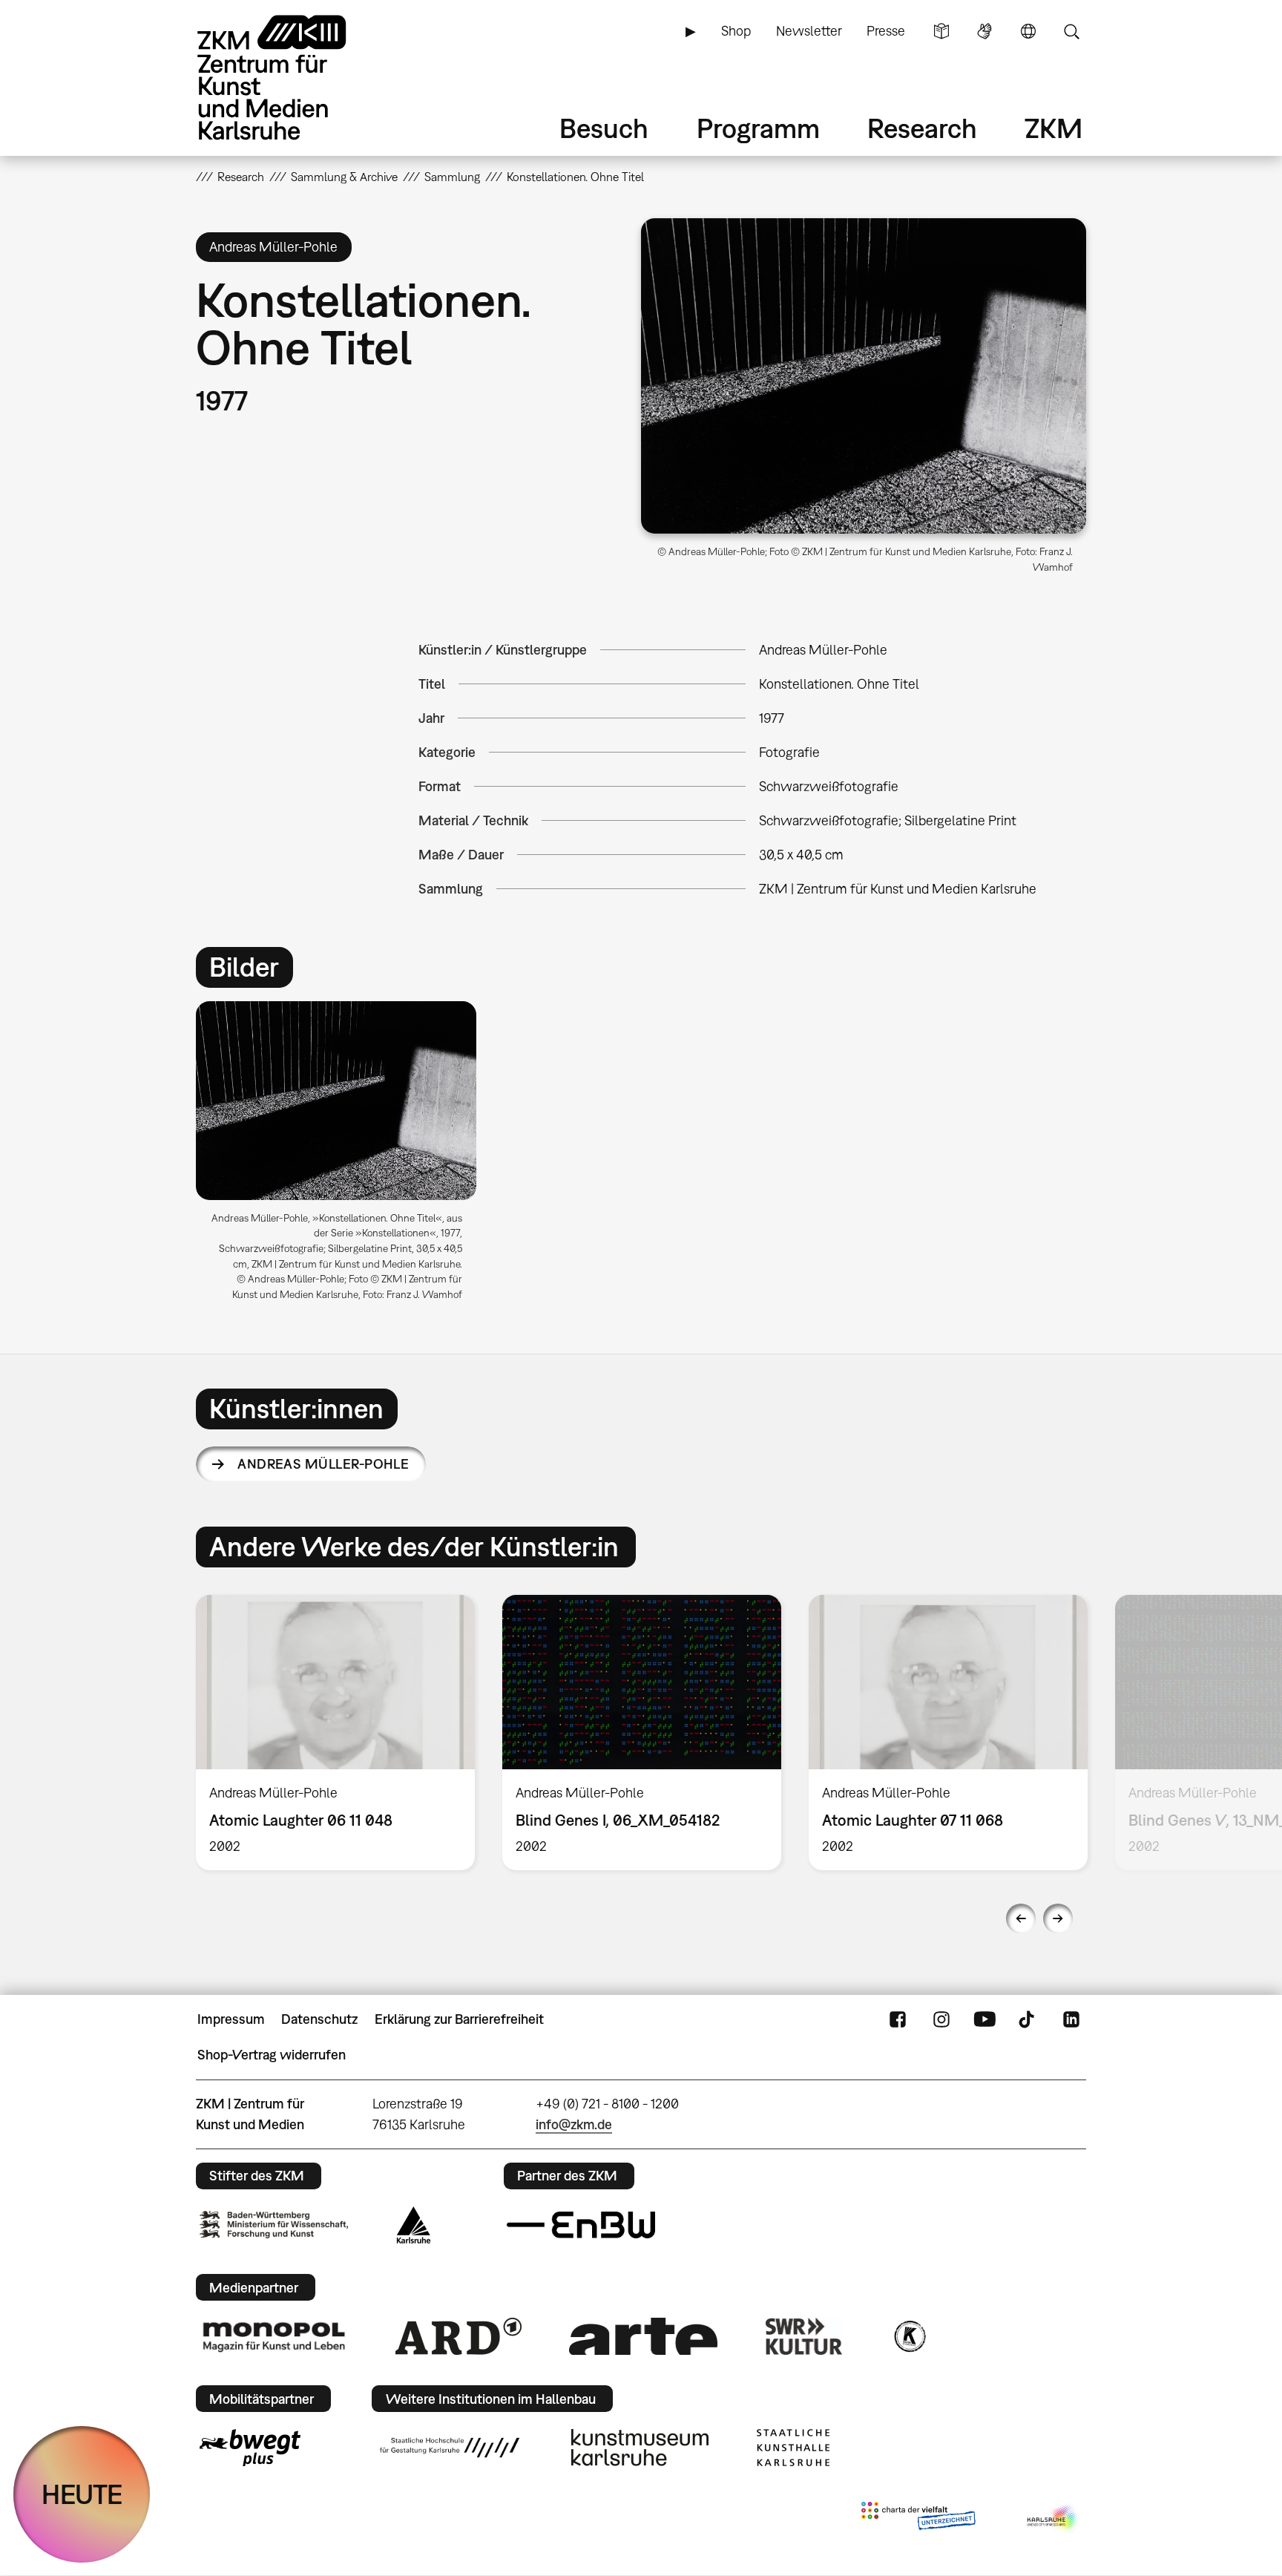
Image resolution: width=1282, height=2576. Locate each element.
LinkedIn (1071, 2019)
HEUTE (82, 2494)
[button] (864, 376)
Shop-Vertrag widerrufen (272, 2055)
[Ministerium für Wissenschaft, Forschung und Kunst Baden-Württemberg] (274, 2225)
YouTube (984, 2019)
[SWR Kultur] (804, 2336)
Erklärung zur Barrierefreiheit (459, 2019)
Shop (736, 31)
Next (1058, 1918)
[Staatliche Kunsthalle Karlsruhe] (793, 2448)
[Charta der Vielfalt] (918, 2519)
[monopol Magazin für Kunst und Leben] (274, 2336)
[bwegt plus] (250, 2448)
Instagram (941, 2019)
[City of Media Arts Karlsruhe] (1053, 2519)
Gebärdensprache (984, 31)
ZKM (1053, 128)
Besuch (604, 128)
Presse (886, 31)
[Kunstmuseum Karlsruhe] (640, 2448)
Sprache (1028, 31)
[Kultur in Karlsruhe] (909, 2336)
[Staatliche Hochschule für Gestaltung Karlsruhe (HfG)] (450, 2448)
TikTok (1028, 2019)
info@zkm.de (574, 2124)
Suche (1071, 31)
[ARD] (458, 2336)
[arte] (643, 2336)
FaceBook (898, 2019)
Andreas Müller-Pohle (323, 1464)
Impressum (231, 2019)
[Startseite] (292, 78)
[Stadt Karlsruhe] (414, 2225)
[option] (343, 1157)
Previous (1021, 1918)
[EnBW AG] (581, 2225)
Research (922, 128)
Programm (758, 128)
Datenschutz (319, 2019)
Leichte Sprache (941, 31)
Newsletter (809, 31)
